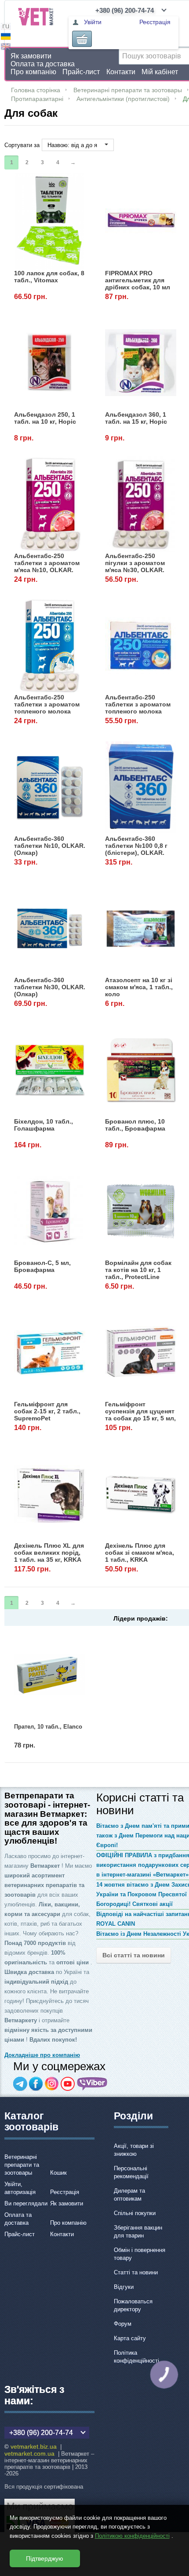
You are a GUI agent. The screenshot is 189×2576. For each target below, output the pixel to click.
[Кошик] (82, 39)
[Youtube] (68, 2084)
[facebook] (36, 2084)
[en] (6, 48)
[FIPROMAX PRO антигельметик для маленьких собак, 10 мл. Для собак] (141, 222)
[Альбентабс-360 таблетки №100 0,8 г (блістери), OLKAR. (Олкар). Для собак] (141, 787)
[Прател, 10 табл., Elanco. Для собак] (50, 1674)
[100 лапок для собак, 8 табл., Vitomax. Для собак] (50, 222)
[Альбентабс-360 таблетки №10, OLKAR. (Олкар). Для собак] (50, 787)
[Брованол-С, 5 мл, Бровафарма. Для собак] (50, 1211)
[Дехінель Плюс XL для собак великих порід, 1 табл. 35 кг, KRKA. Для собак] (50, 1494)
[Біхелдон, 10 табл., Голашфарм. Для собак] (50, 1070)
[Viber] (92, 2084)
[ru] (6, 27)
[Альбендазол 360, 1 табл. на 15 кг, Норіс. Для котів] (141, 363)
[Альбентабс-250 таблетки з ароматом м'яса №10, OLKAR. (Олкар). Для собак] (50, 504)
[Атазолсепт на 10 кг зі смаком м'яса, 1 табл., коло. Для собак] (141, 928)
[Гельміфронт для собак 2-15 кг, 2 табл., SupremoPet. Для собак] (50, 1353)
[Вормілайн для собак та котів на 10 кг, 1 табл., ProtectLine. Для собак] (141, 1211)
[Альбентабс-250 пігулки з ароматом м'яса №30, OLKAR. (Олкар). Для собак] (141, 504)
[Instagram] (52, 2084)
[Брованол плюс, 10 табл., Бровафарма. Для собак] (141, 1070)
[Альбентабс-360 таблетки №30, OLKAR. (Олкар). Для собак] (50, 928)
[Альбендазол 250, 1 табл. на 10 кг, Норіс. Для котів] (50, 363)
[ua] (6, 38)
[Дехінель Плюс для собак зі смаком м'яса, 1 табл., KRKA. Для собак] (141, 1494)
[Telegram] (20, 2084)
